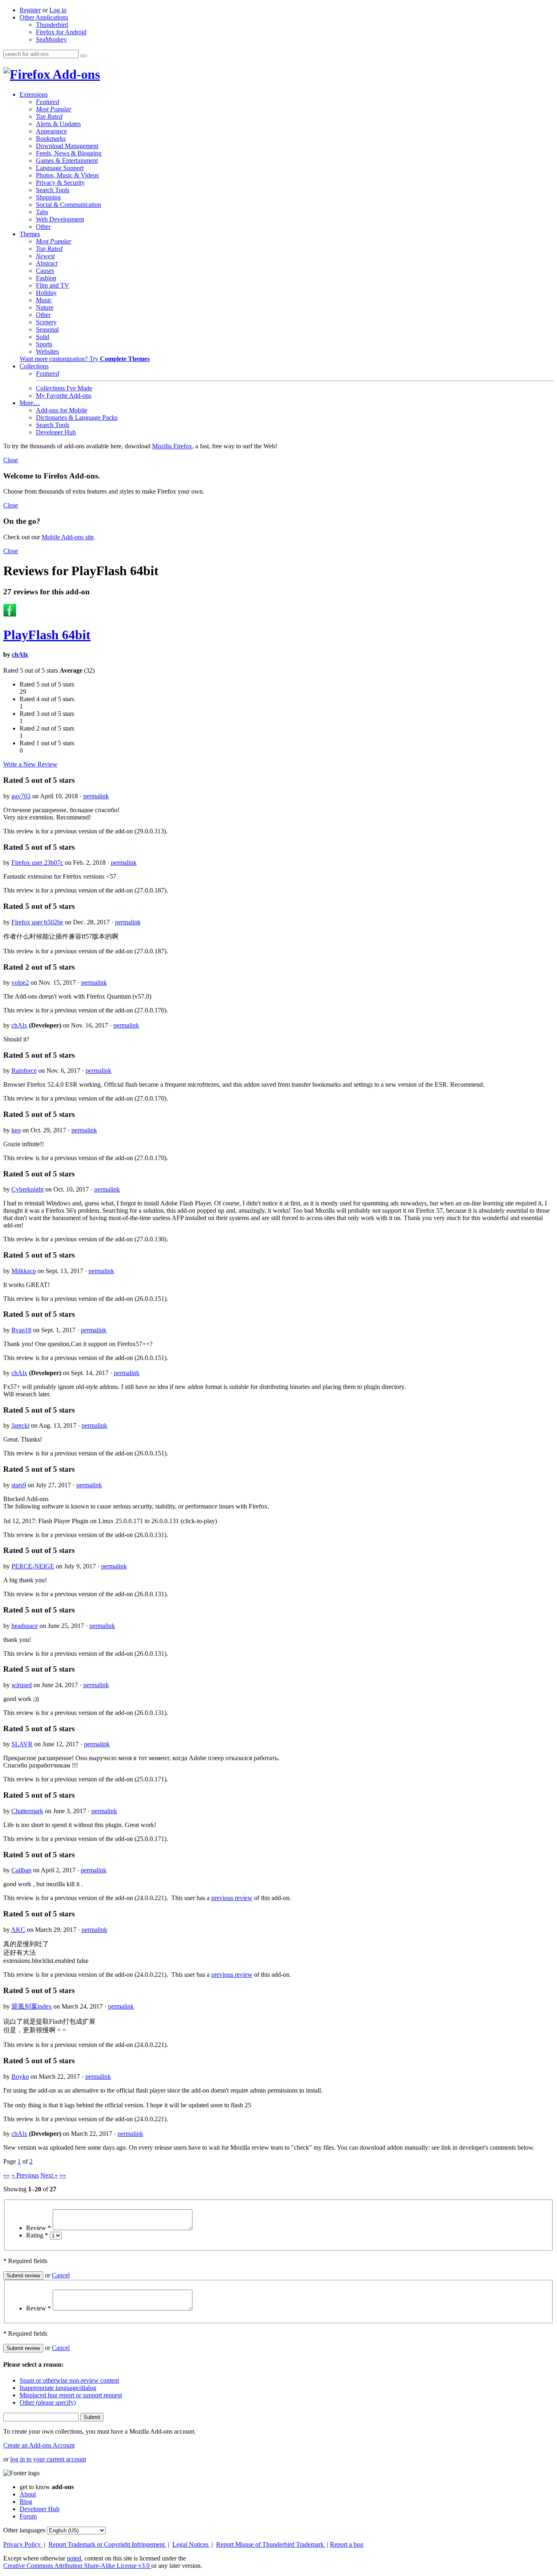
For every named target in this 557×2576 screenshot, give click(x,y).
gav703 (21, 796)
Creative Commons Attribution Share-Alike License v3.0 (77, 2566)
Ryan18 (21, 1330)
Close (11, 460)
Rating (37, 2235)
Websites (47, 351)
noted (74, 2558)
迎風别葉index (32, 2006)
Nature (45, 307)
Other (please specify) (48, 2402)
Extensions (34, 94)
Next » (49, 2175)
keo (16, 1130)
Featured (48, 102)
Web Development (60, 219)
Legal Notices (191, 2544)
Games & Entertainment (67, 161)
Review (39, 2228)
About (28, 2494)
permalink (96, 796)
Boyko (20, 2077)
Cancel (61, 2275)
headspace (25, 1626)
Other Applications (44, 17)
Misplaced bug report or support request (71, 2395)
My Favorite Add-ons (64, 395)
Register (30, 10)
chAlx (20, 655)
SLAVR (22, 1744)
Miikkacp (24, 1271)
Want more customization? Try (85, 359)
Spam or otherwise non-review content (69, 2380)
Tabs (42, 212)
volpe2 (20, 982)
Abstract (47, 263)
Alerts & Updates (58, 124)
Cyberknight (28, 1189)
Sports (44, 344)
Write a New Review (30, 764)
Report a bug (347, 2544)
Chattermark (27, 1811)
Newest (45, 256)
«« (7, 2175)
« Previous (25, 2175)
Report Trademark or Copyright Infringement (107, 2544)
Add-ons (75, 74)
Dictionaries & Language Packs (77, 418)
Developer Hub (56, 432)
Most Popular (54, 109)
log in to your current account (48, 2459)
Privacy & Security (60, 183)
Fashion (46, 278)
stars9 (19, 1485)
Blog (26, 2502)
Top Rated (49, 116)
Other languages (24, 2530)
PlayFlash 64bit (47, 635)
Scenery (46, 322)
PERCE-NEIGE (33, 1566)
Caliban (21, 1870)
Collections (34, 366)
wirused (22, 1685)
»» (63, 2175)
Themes (30, 234)
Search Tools (53, 190)
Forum (28, 2516)
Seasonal (47, 329)
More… (30, 403)
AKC (18, 1930)
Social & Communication (69, 205)
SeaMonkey (51, 39)
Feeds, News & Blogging (69, 153)
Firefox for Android (61, 32)
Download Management (67, 146)
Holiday (46, 293)
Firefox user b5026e (37, 922)
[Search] (84, 56)
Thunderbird (52, 25)
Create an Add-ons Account (39, 2445)
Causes (45, 271)
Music (44, 300)
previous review (232, 1898)
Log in (58, 10)
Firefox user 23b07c (37, 863)
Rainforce (24, 1071)
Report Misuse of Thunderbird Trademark (271, 2544)
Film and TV (53, 285)
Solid (43, 337)
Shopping (48, 197)
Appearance (51, 131)
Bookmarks (51, 138)
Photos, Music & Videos (67, 175)
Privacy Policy (23, 2544)
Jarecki (20, 1425)
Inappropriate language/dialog (58, 2388)
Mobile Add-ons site (68, 537)
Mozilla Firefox (172, 446)
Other (43, 227)
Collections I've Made (64, 388)
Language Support (60, 168)
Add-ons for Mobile (62, 410)
